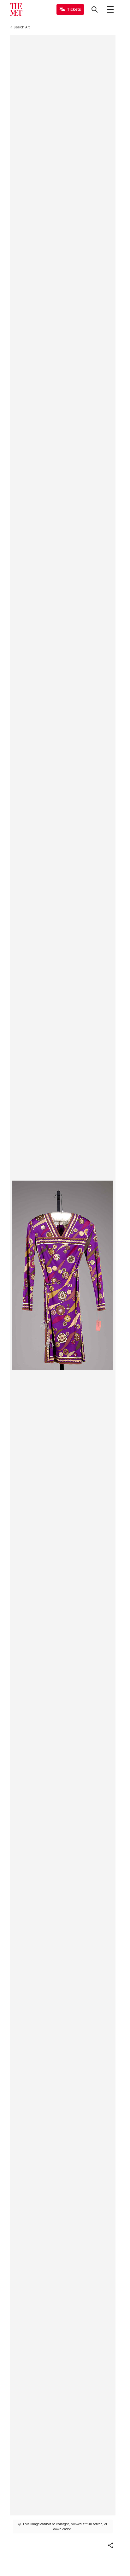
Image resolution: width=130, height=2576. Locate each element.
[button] (110, 2545)
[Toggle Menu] (110, 9)
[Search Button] (95, 9)
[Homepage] (16, 9)
